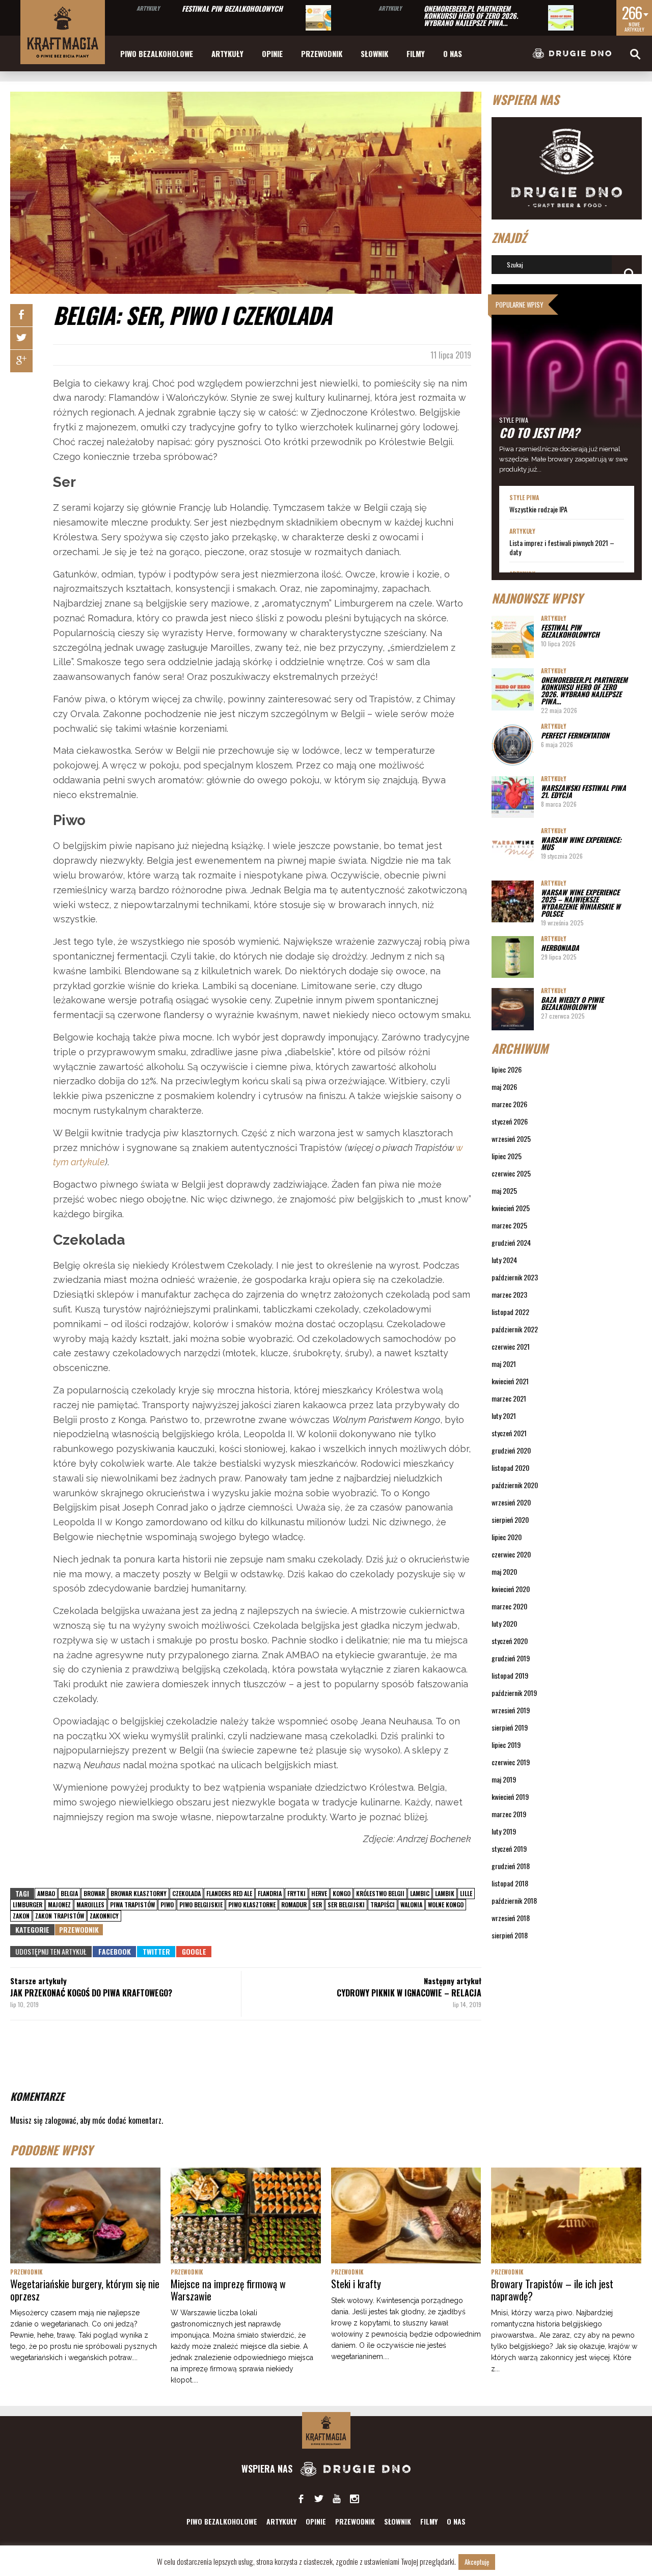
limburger (28, 1904)
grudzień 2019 (511, 1658)
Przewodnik (322, 53)
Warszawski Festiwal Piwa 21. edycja (583, 791)
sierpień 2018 (510, 1935)
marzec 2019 (509, 1814)
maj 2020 (504, 1571)
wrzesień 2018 (511, 1918)
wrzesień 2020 (511, 1502)
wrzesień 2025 (511, 1139)
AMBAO (46, 1893)
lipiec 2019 (506, 1745)
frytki (296, 1893)
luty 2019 (504, 1831)
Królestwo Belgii (380, 1893)
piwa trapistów (132, 1904)
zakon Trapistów (60, 1916)
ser (317, 1904)
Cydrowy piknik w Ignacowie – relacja (409, 1993)
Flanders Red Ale (229, 1893)
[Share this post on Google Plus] (21, 361)
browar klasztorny (139, 1893)
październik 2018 (514, 1900)
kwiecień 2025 (511, 1208)
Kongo (342, 1893)
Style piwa (514, 420)
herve (319, 1893)
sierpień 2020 (510, 1519)
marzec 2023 (509, 1294)
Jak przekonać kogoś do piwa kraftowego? (91, 1993)
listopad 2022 (510, 1312)
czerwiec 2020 (511, 1554)
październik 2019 (514, 1693)
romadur (294, 1904)
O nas (453, 53)
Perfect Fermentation (575, 735)
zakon (21, 1916)
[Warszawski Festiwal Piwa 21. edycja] (513, 797)
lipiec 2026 (507, 1069)
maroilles (90, 1904)
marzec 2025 (509, 1225)
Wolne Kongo (446, 1904)
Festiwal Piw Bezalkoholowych (232, 8)
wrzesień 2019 (511, 1710)
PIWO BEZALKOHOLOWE (157, 53)
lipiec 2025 (507, 1156)
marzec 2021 (509, 1398)
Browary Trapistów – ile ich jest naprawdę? (552, 2290)
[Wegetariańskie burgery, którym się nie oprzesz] (85, 2215)
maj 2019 (504, 1779)
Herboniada (560, 948)
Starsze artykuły (38, 1981)
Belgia (69, 1893)
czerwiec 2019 (511, 1762)
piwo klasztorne (252, 1904)
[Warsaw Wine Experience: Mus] (513, 849)
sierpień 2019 (510, 1727)
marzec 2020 (509, 1606)
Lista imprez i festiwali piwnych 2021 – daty (562, 547)
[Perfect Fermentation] (513, 745)
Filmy (416, 53)
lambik (445, 1893)
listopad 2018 (510, 1883)
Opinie (272, 53)
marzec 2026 (509, 1104)
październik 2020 (515, 1485)
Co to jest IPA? (539, 432)
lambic (420, 1893)
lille (466, 1893)
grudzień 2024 (511, 1242)
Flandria (270, 1893)
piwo (167, 1904)
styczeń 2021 (509, 1433)
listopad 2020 (510, 1468)
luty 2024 (504, 1260)
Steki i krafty (356, 2284)
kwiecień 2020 (511, 1589)
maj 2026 (504, 1087)
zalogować (61, 2120)
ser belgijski (346, 1904)
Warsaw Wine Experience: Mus (581, 843)
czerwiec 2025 (511, 1173)
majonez (59, 1904)
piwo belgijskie (201, 1904)
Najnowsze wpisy (537, 598)
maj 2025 (504, 1190)
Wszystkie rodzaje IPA (538, 509)
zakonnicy (104, 1916)
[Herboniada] (513, 957)
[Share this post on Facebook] (21, 315)
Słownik (374, 53)
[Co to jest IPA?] (567, 385)
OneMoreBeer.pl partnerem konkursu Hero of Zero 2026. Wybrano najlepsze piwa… (471, 16)
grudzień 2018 (511, 1866)
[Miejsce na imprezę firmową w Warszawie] (246, 2215)
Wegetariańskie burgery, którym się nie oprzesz (85, 2290)
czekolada (186, 1893)
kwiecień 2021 (510, 1381)
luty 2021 (504, 1416)
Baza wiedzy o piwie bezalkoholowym (572, 1003)
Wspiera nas (268, 2469)
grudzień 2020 (511, 1450)
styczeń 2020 (510, 1641)
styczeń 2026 (510, 1121)
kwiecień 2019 (510, 1797)
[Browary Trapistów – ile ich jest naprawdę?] (566, 2215)
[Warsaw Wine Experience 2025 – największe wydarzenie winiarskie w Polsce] (513, 902)
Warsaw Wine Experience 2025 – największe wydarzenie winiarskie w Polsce (581, 903)
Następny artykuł (453, 1981)
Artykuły (148, 8)
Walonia (411, 1904)
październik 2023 (515, 1277)
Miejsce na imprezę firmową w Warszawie (228, 2290)
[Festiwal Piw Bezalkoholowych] (318, 18)
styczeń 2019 (509, 1848)
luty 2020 (504, 1623)
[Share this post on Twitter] (21, 338)
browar (94, 1893)
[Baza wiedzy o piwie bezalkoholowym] (513, 1009)
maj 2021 (504, 1364)
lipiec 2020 (507, 1537)
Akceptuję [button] (477, 2562)
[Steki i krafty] (406, 2215)
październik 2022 (515, 1329)
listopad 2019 (510, 1675)
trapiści (383, 1904)
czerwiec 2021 (511, 1346)
